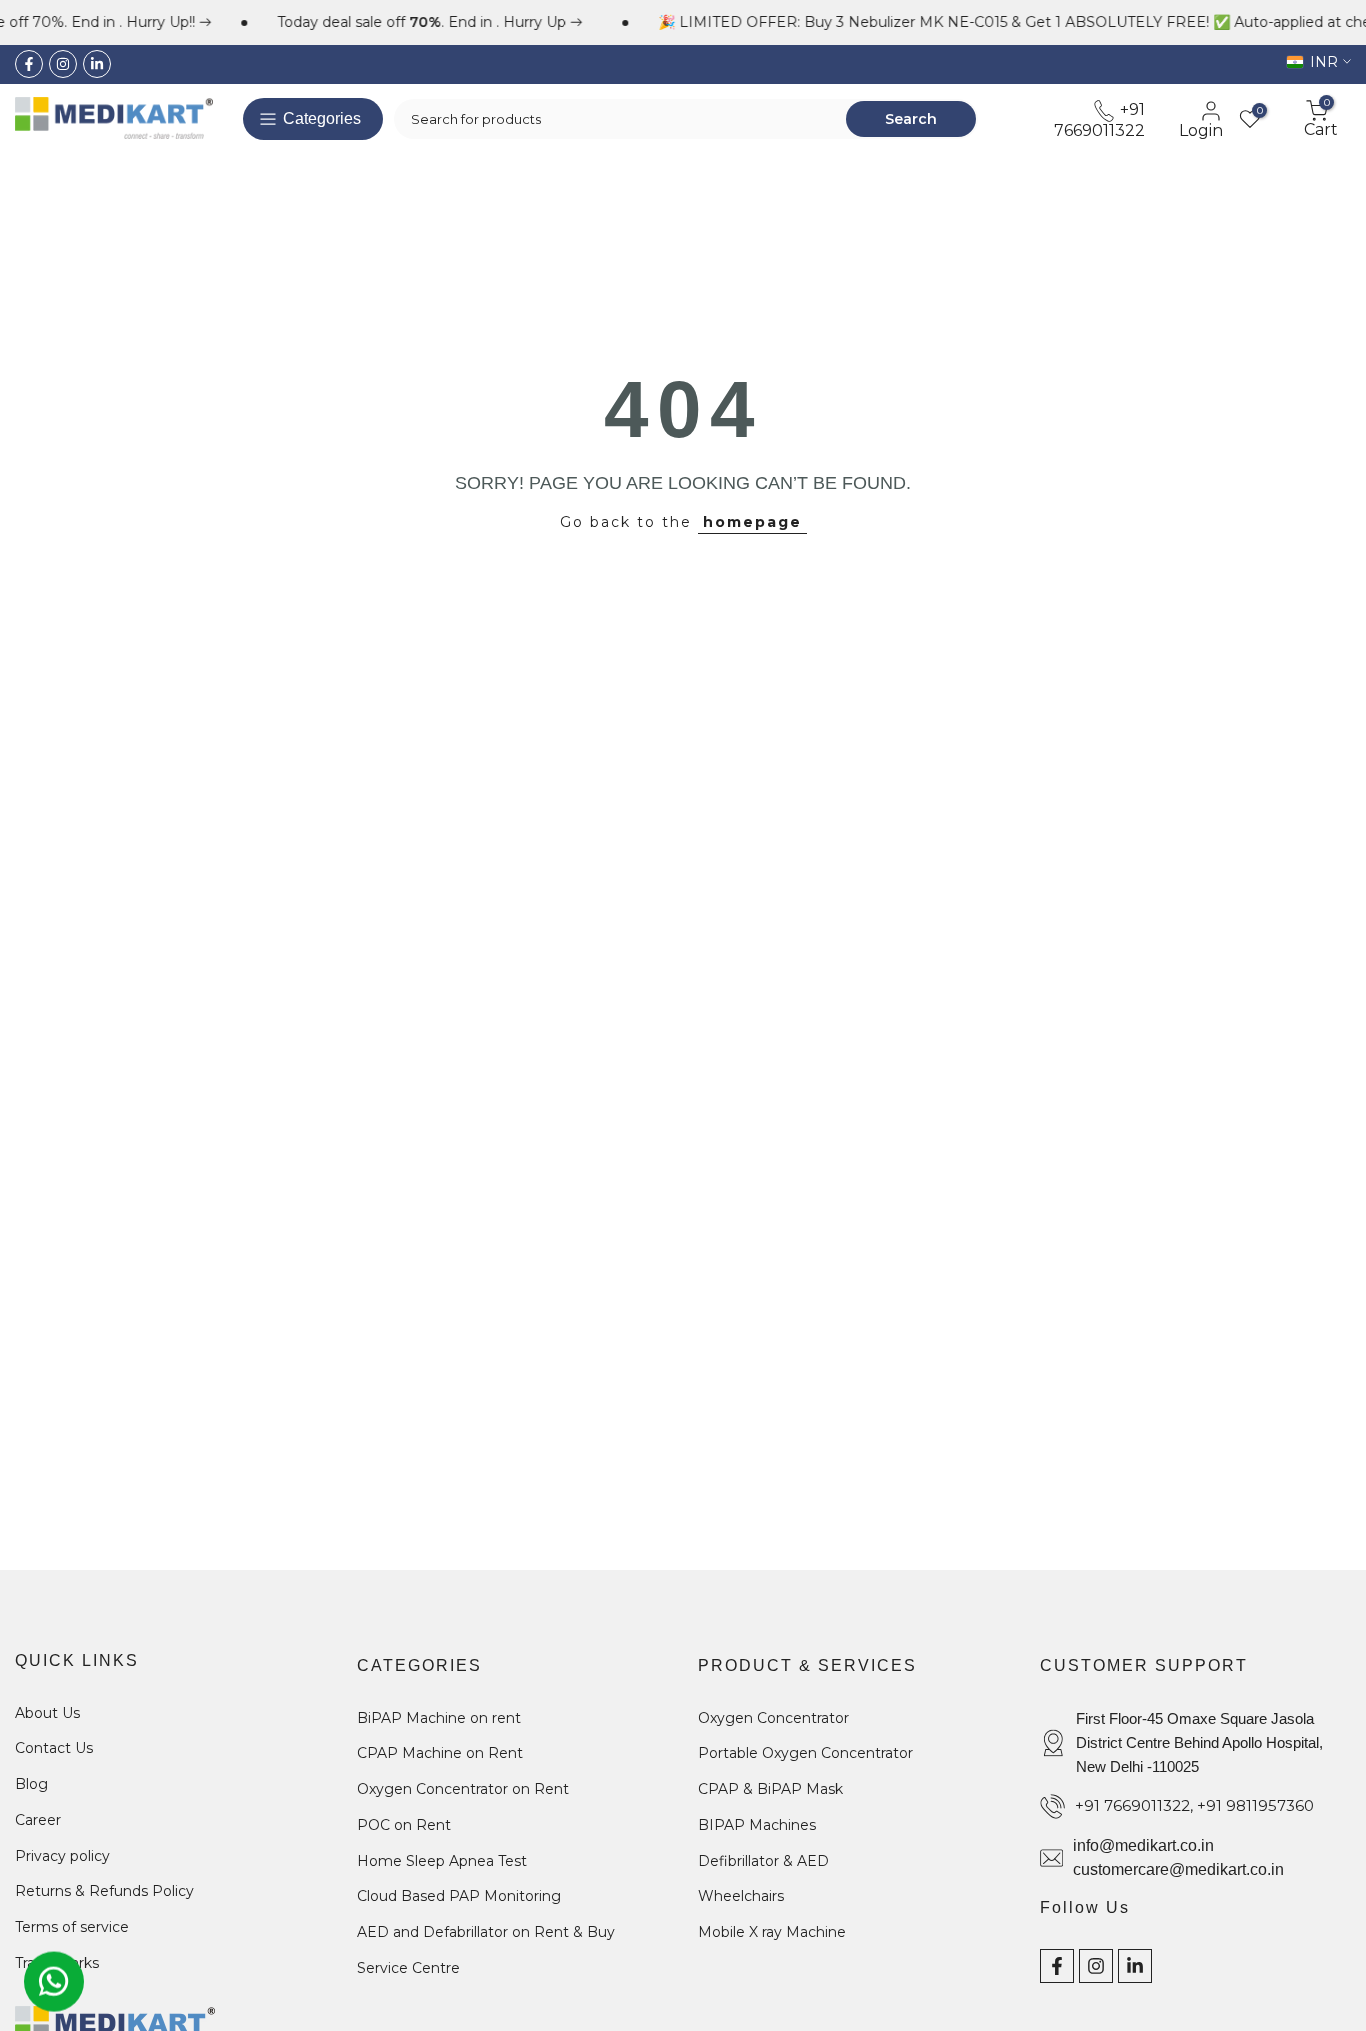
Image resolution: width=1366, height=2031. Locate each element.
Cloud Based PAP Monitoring (459, 1896)
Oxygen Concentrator (773, 1718)
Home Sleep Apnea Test (442, 1861)
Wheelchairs (741, 1896)
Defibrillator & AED (763, 1861)
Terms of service (72, 1927)
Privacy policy (62, 1856)
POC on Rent (404, 1825)
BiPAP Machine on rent (439, 1718)
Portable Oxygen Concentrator (805, 1753)
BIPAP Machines (757, 1825)
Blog (31, 1784)
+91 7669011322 (1099, 119)
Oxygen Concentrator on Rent (463, 1789)
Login (1201, 130)
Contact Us (54, 1748)
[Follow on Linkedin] (97, 64)
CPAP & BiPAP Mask (770, 1789)
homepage (752, 522)
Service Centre (408, 1968)
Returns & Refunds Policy (104, 1891)
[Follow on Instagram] (63, 64)
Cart (1321, 119)
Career (38, 1820)
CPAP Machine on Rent (440, 1753)
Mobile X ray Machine (772, 1932)
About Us (47, 1713)
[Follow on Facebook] (29, 64)
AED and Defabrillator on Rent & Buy (486, 1932)
